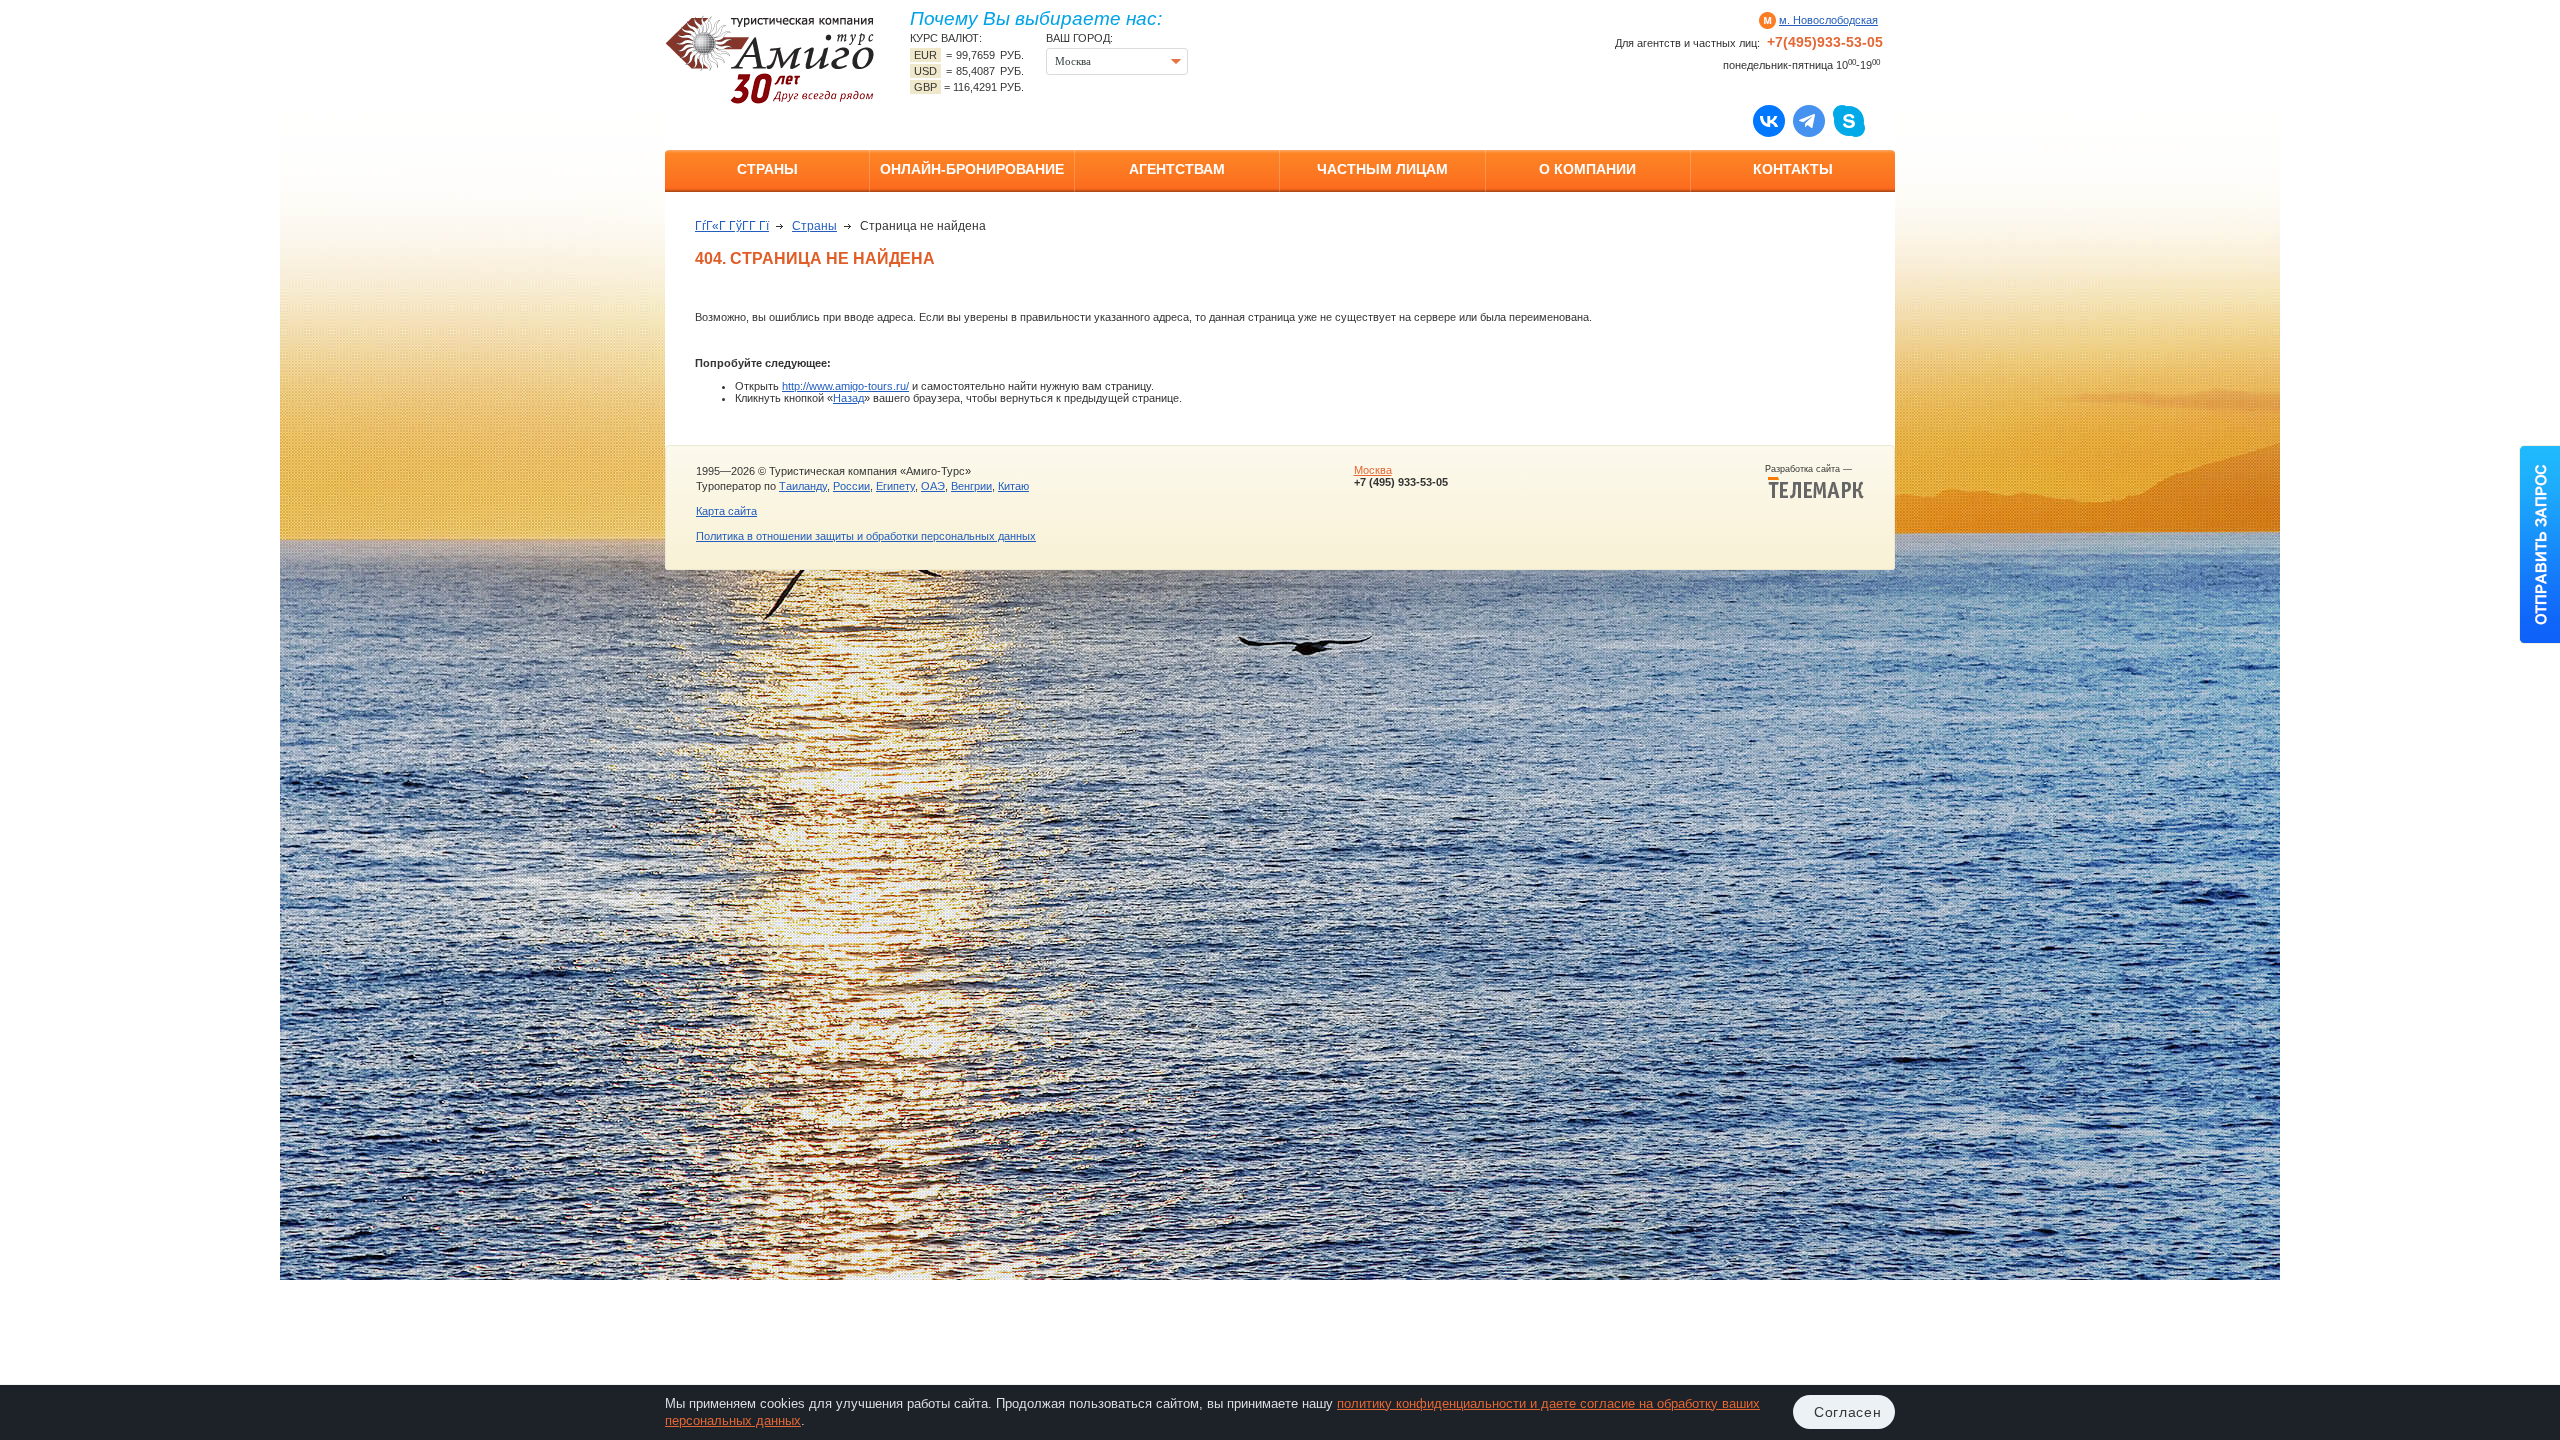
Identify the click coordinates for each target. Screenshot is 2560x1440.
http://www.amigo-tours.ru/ (845, 386)
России (851, 486)
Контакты (1793, 169)
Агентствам (1177, 169)
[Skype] (1849, 120)
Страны (767, 169)
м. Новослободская (1828, 20)
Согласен (1848, 1412)
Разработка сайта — (1814, 469)
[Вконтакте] (1769, 120)
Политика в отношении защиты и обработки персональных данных (866, 536)
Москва (1373, 470)
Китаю (1013, 486)
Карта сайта (726, 511)
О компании (1587, 169)
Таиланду (803, 486)
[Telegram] (1809, 120)
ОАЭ (933, 486)
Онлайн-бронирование (972, 169)
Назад (848, 398)
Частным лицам (1382, 169)
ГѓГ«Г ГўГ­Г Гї (732, 226)
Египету (895, 486)
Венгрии (971, 486)
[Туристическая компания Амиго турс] (770, 59)
